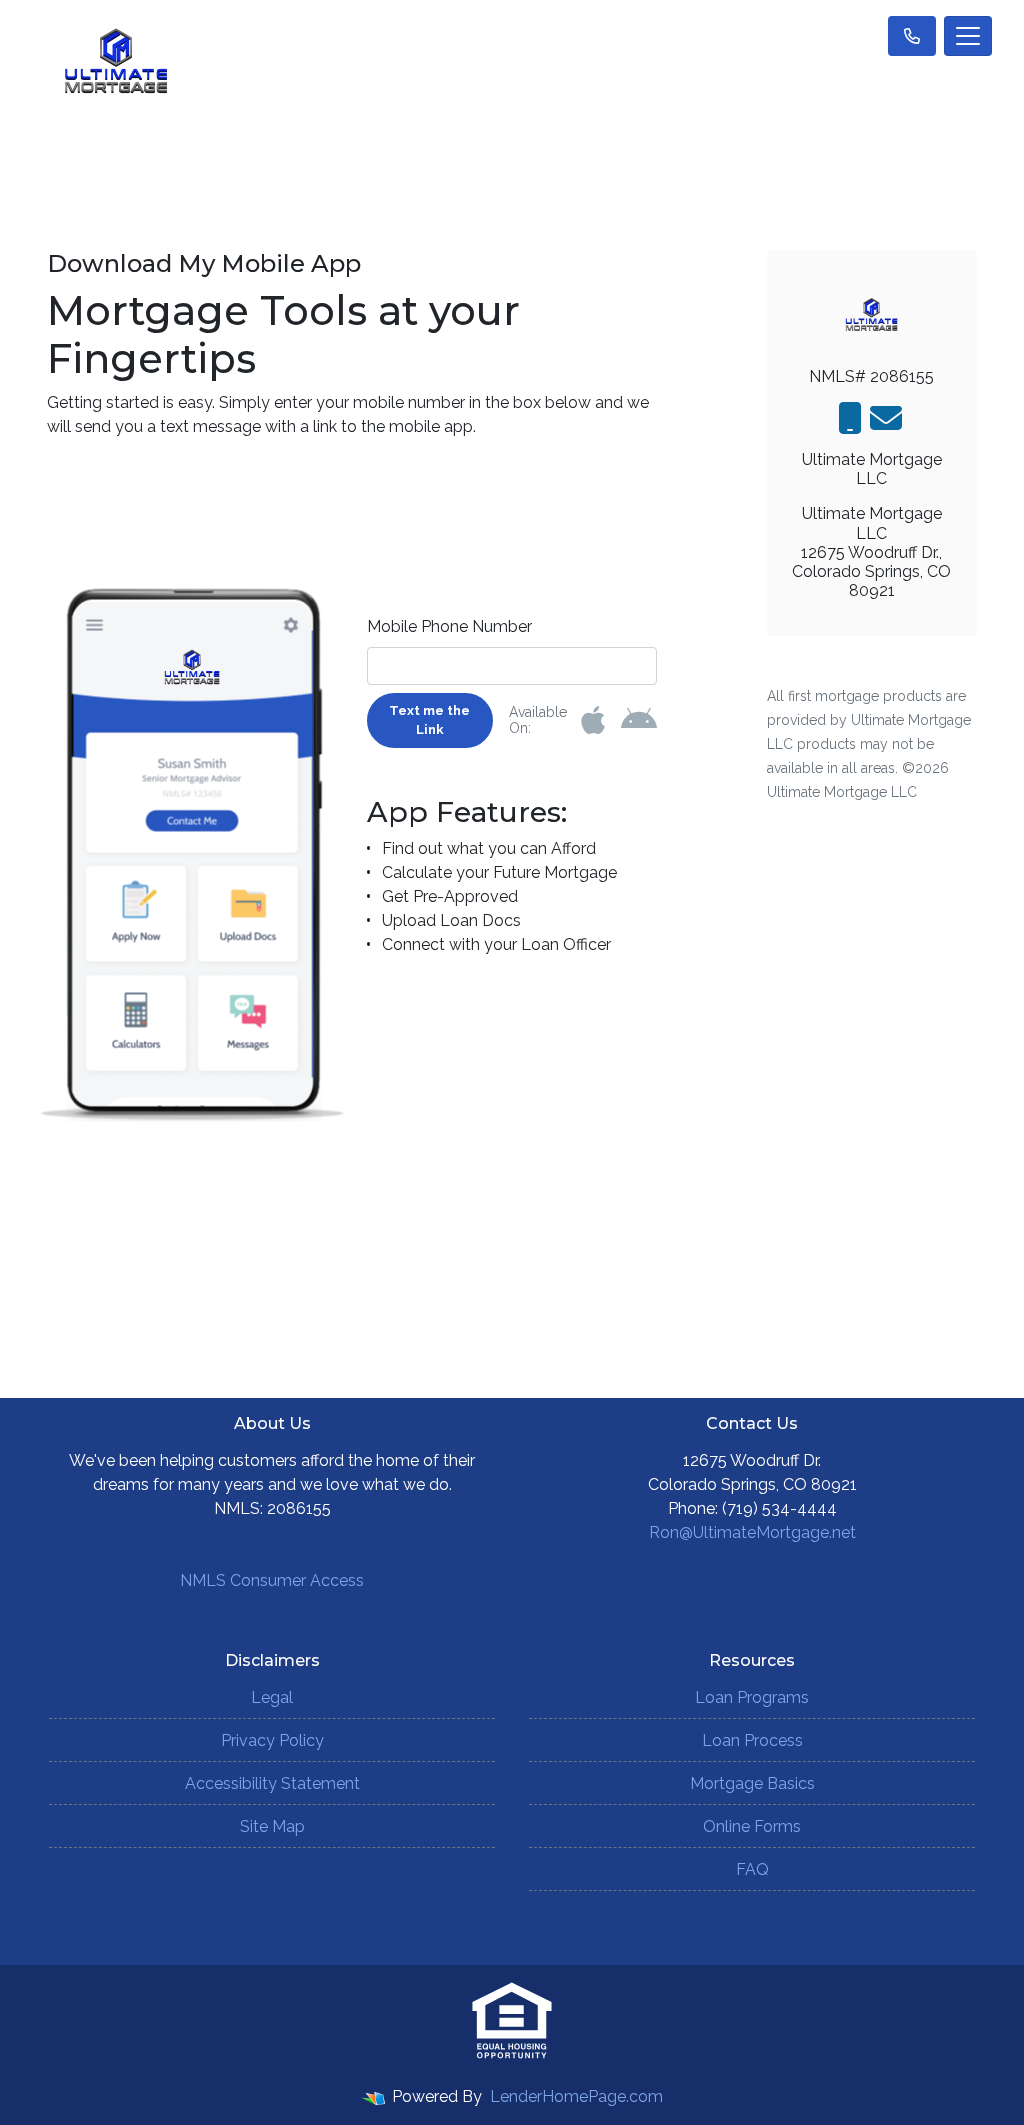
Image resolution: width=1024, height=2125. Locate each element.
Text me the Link (429, 720)
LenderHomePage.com (576, 2096)
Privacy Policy (272, 1740)
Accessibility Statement (272, 1783)
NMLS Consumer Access (272, 1580)
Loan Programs (752, 1697)
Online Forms (752, 1826)
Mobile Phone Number (449, 626)
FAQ (752, 1869)
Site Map (272, 1826)
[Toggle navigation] (968, 36)
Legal (272, 1697)
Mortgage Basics (752, 1783)
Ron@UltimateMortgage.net (752, 1532)
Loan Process (752, 1740)
